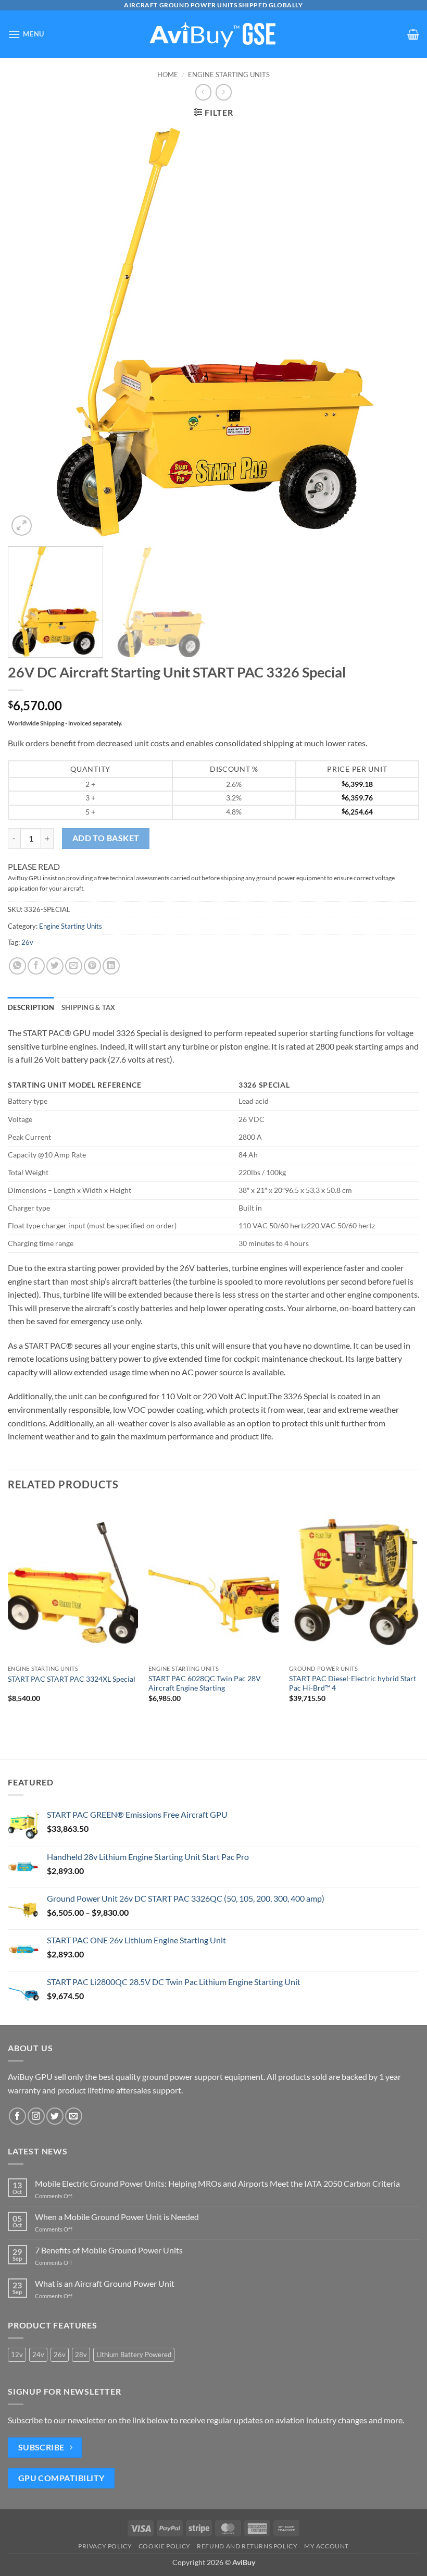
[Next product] (203, 92)
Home (168, 75)
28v (81, 2355)
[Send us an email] (74, 2116)
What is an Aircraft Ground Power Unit (105, 2283)
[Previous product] (224, 92)
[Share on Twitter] (55, 966)
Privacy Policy (105, 2546)
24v (38, 2355)
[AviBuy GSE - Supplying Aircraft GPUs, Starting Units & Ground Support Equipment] (213, 34)
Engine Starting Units (229, 75)
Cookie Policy (165, 2546)
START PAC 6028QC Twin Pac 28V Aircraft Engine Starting (205, 1683)
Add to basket (106, 838)
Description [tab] (31, 1007)
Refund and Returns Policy (247, 2546)
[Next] (398, 332)
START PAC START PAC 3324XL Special (72, 1679)
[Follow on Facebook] (17, 2116)
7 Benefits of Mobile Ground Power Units (109, 2250)
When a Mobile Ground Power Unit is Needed (117, 2217)
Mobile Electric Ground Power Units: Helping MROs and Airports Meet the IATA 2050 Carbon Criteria (218, 2183)
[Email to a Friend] (74, 966)
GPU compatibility (61, 2478)
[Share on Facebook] (36, 966)
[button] (26, 34)
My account (326, 2546)
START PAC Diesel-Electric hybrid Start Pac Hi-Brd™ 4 (353, 1683)
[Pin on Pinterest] (92, 966)
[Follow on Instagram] (36, 2116)
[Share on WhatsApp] (17, 966)
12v (17, 2355)
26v (27, 942)
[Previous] (29, 332)
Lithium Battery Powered (134, 2355)
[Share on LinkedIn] (111, 966)
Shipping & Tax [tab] (89, 1007)
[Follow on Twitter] (55, 2116)
